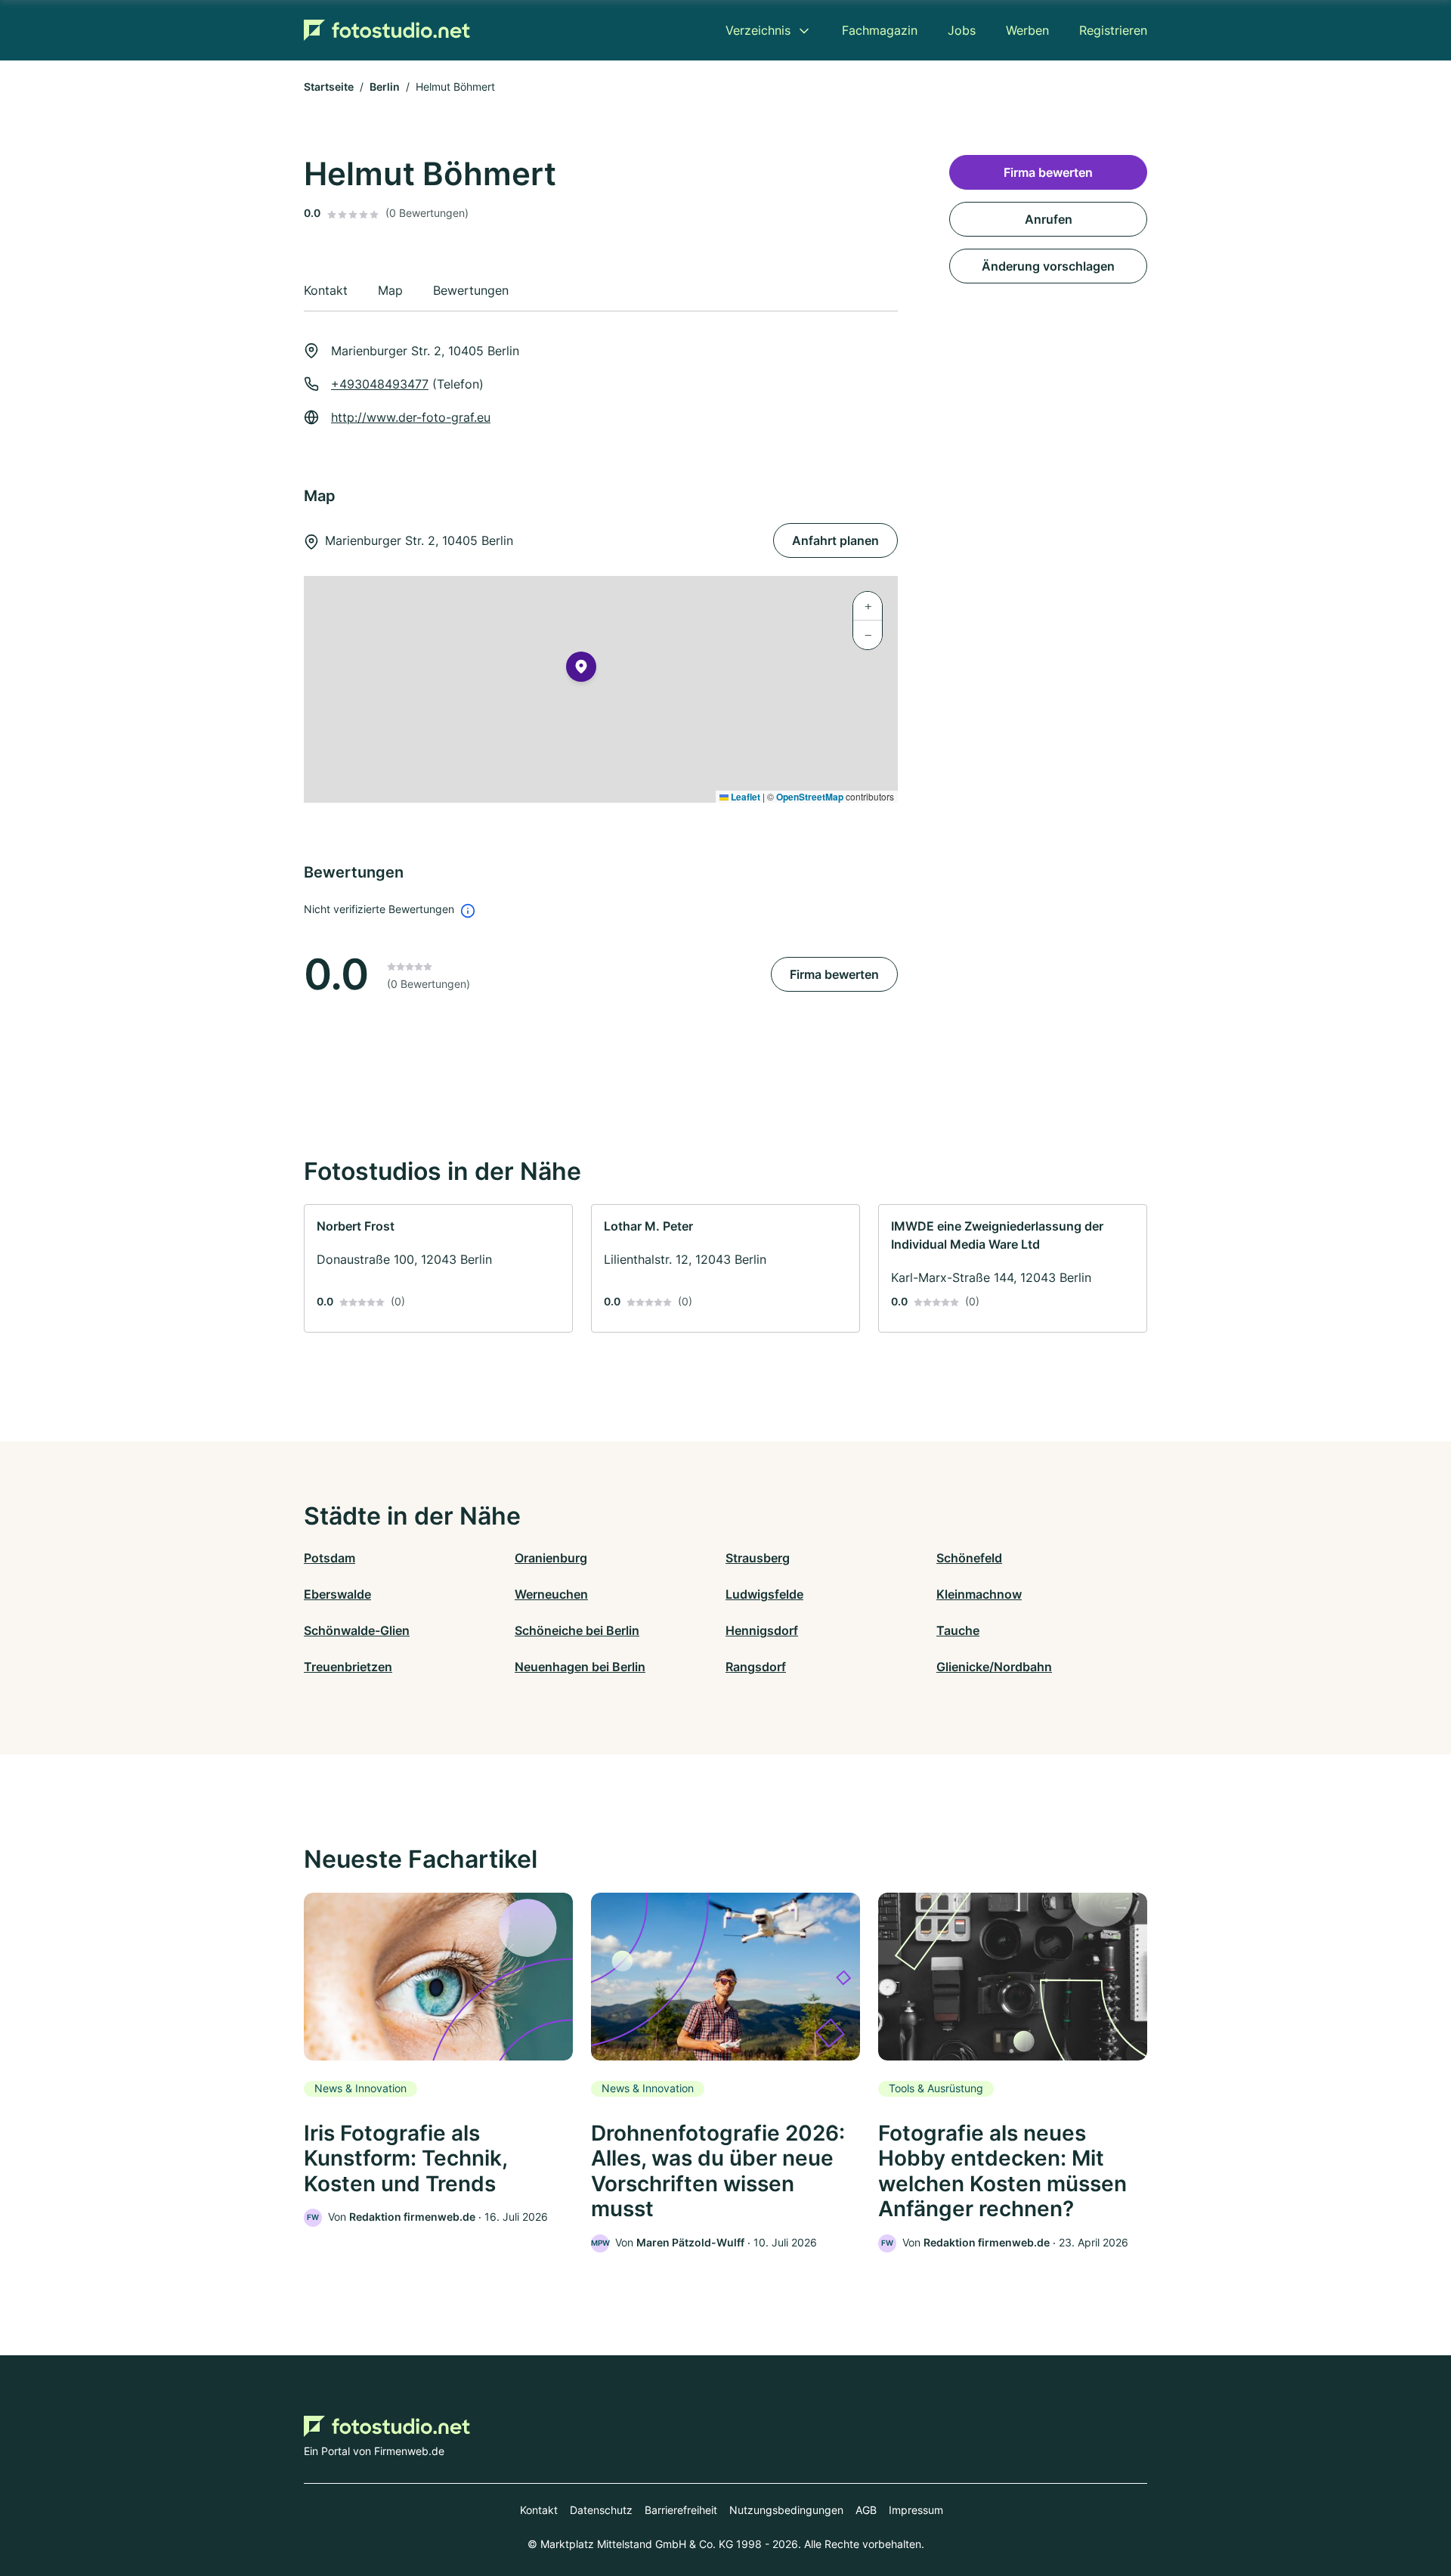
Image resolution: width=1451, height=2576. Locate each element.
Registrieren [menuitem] (1113, 30)
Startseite (329, 87)
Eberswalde (337, 1594)
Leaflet (744, 797)
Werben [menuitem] (1027, 30)
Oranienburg (551, 1558)
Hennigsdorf (762, 1630)
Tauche (958, 1630)
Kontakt (539, 2510)
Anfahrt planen (835, 540)
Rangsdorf (756, 1667)
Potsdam (329, 1558)
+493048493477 (380, 384)
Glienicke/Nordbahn (994, 1667)
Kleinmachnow (979, 1594)
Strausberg (758, 1558)
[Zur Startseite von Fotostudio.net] (387, 30)
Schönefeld (969, 1558)
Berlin (385, 87)
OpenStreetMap (810, 797)
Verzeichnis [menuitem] (758, 30)
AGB (866, 2510)
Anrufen (1049, 219)
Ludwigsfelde (764, 1594)
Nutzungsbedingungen (786, 2510)
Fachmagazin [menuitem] (880, 30)
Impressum (916, 2510)
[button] (581, 670)
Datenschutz (601, 2510)
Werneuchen (551, 1594)
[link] (438, 1268)
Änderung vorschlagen (1048, 266)
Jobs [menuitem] (962, 30)
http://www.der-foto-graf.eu (411, 417)
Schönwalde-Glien (357, 1630)
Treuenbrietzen (348, 1667)
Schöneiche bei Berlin (577, 1630)
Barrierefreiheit (681, 2510)
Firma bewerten (834, 974)
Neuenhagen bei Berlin (580, 1667)
